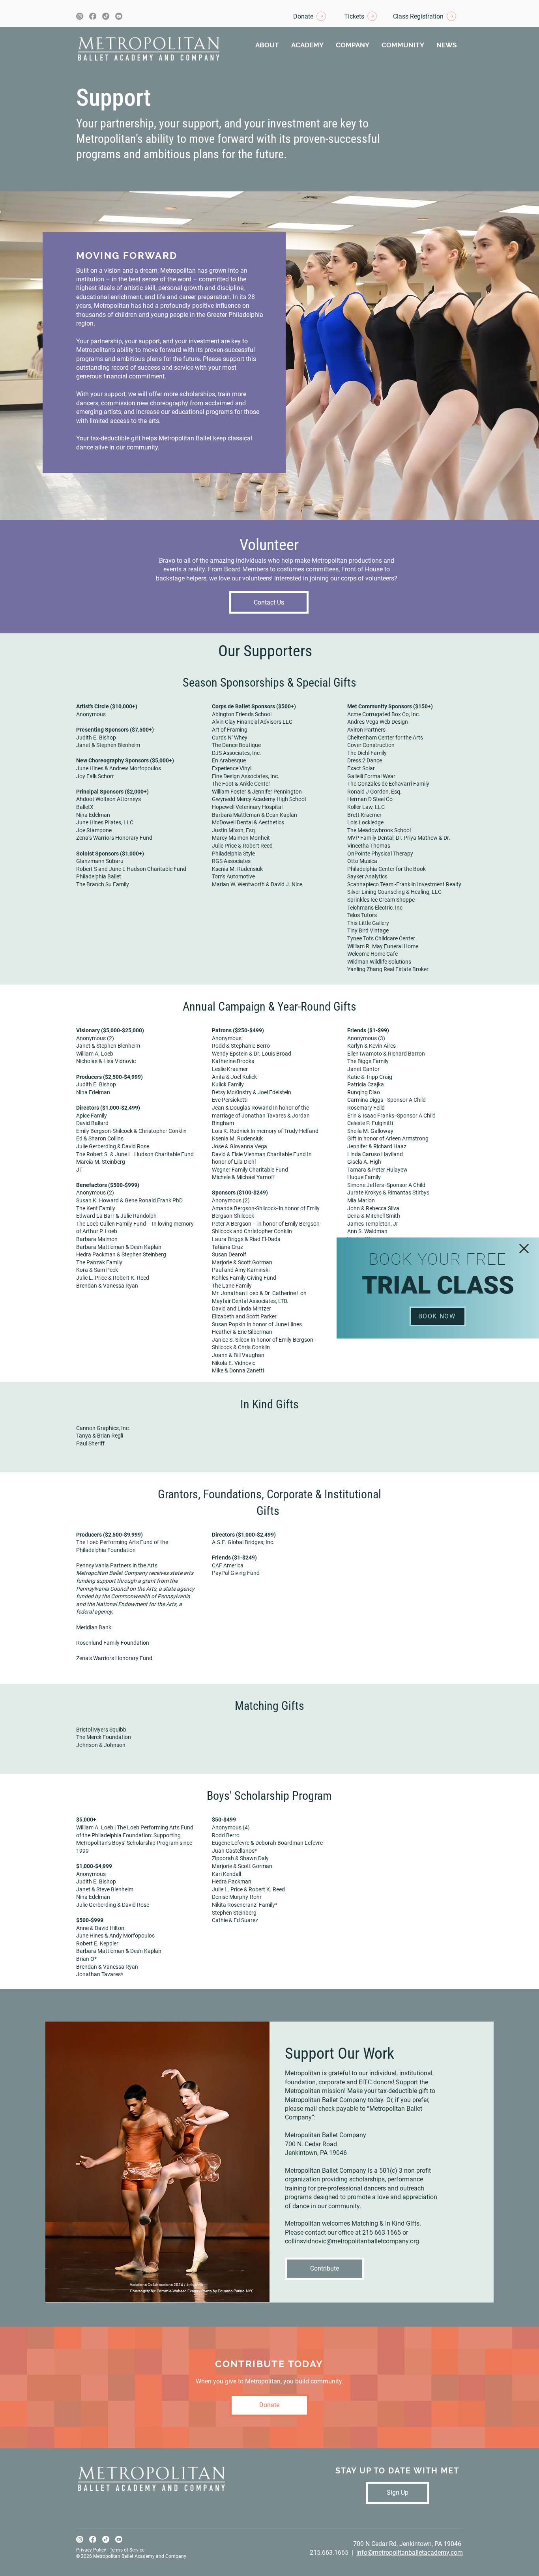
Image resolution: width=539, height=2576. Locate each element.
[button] (524, 1249)
